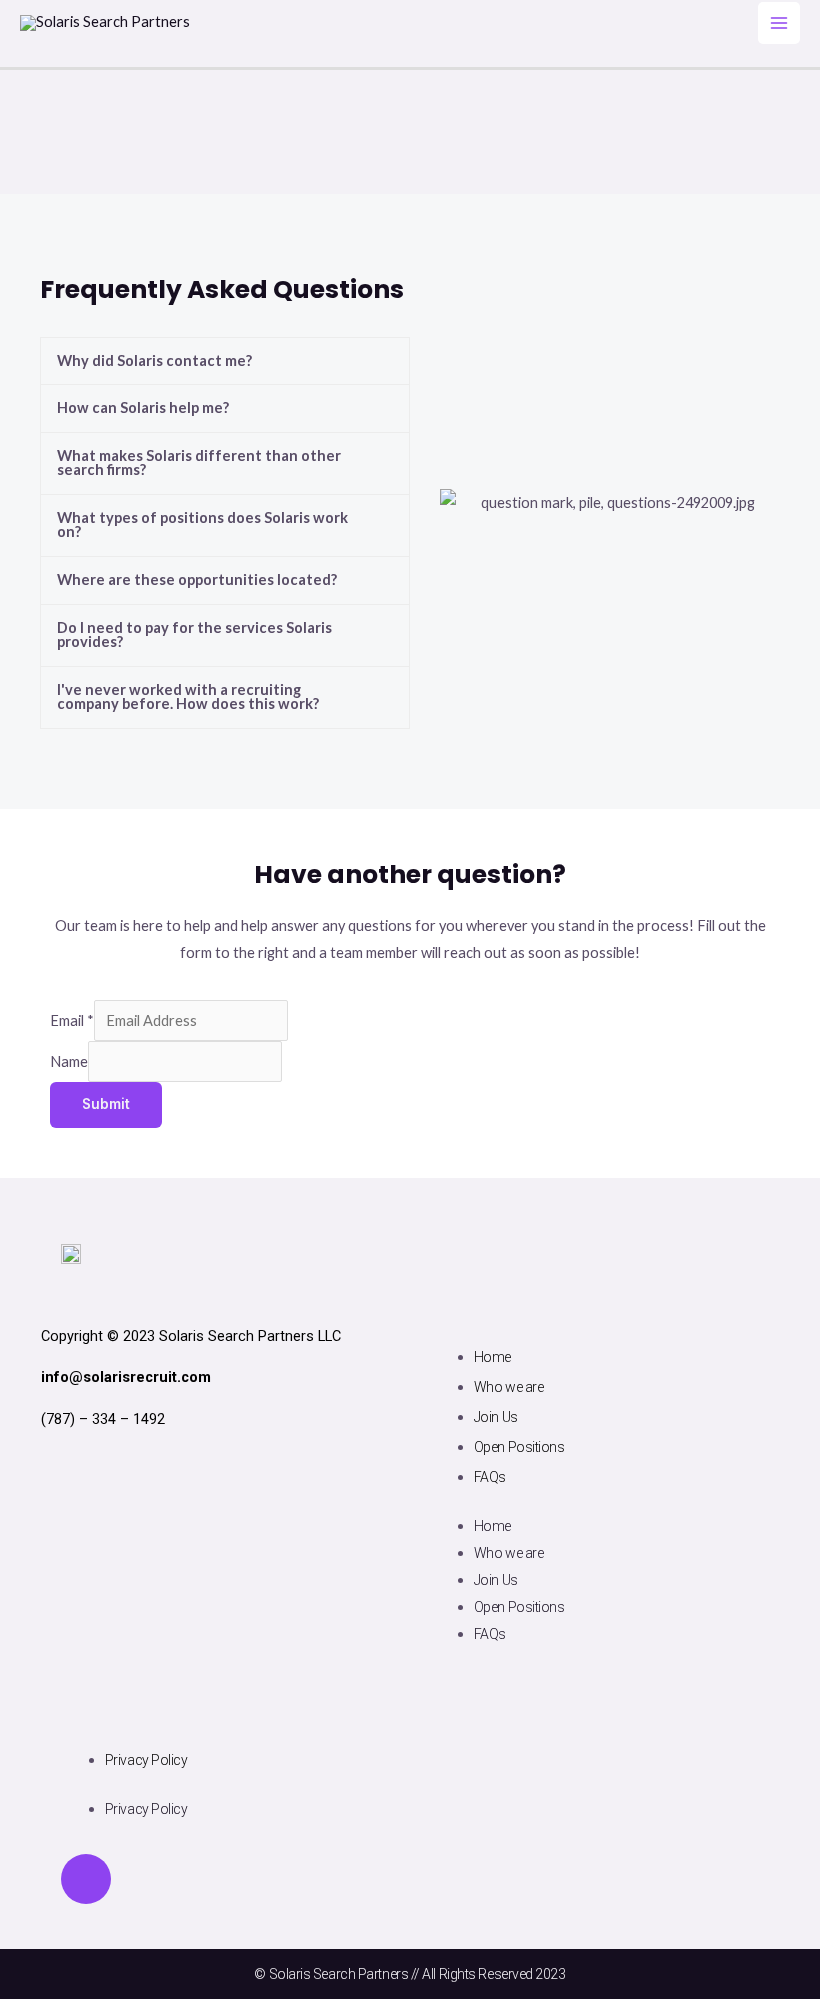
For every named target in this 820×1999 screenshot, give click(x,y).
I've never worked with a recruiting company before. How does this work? (188, 697)
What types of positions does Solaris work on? (202, 525)
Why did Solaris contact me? (154, 360)
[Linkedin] (86, 1879)
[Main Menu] (779, 23)
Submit (106, 1104)
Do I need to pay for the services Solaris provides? (194, 635)
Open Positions (519, 1447)
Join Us (496, 1417)
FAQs (490, 1477)
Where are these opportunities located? (197, 579)
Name (69, 1061)
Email (72, 1020)
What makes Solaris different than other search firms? (199, 463)
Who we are (509, 1387)
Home (492, 1357)
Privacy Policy (146, 1760)
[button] (225, 361)
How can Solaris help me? (143, 407)
